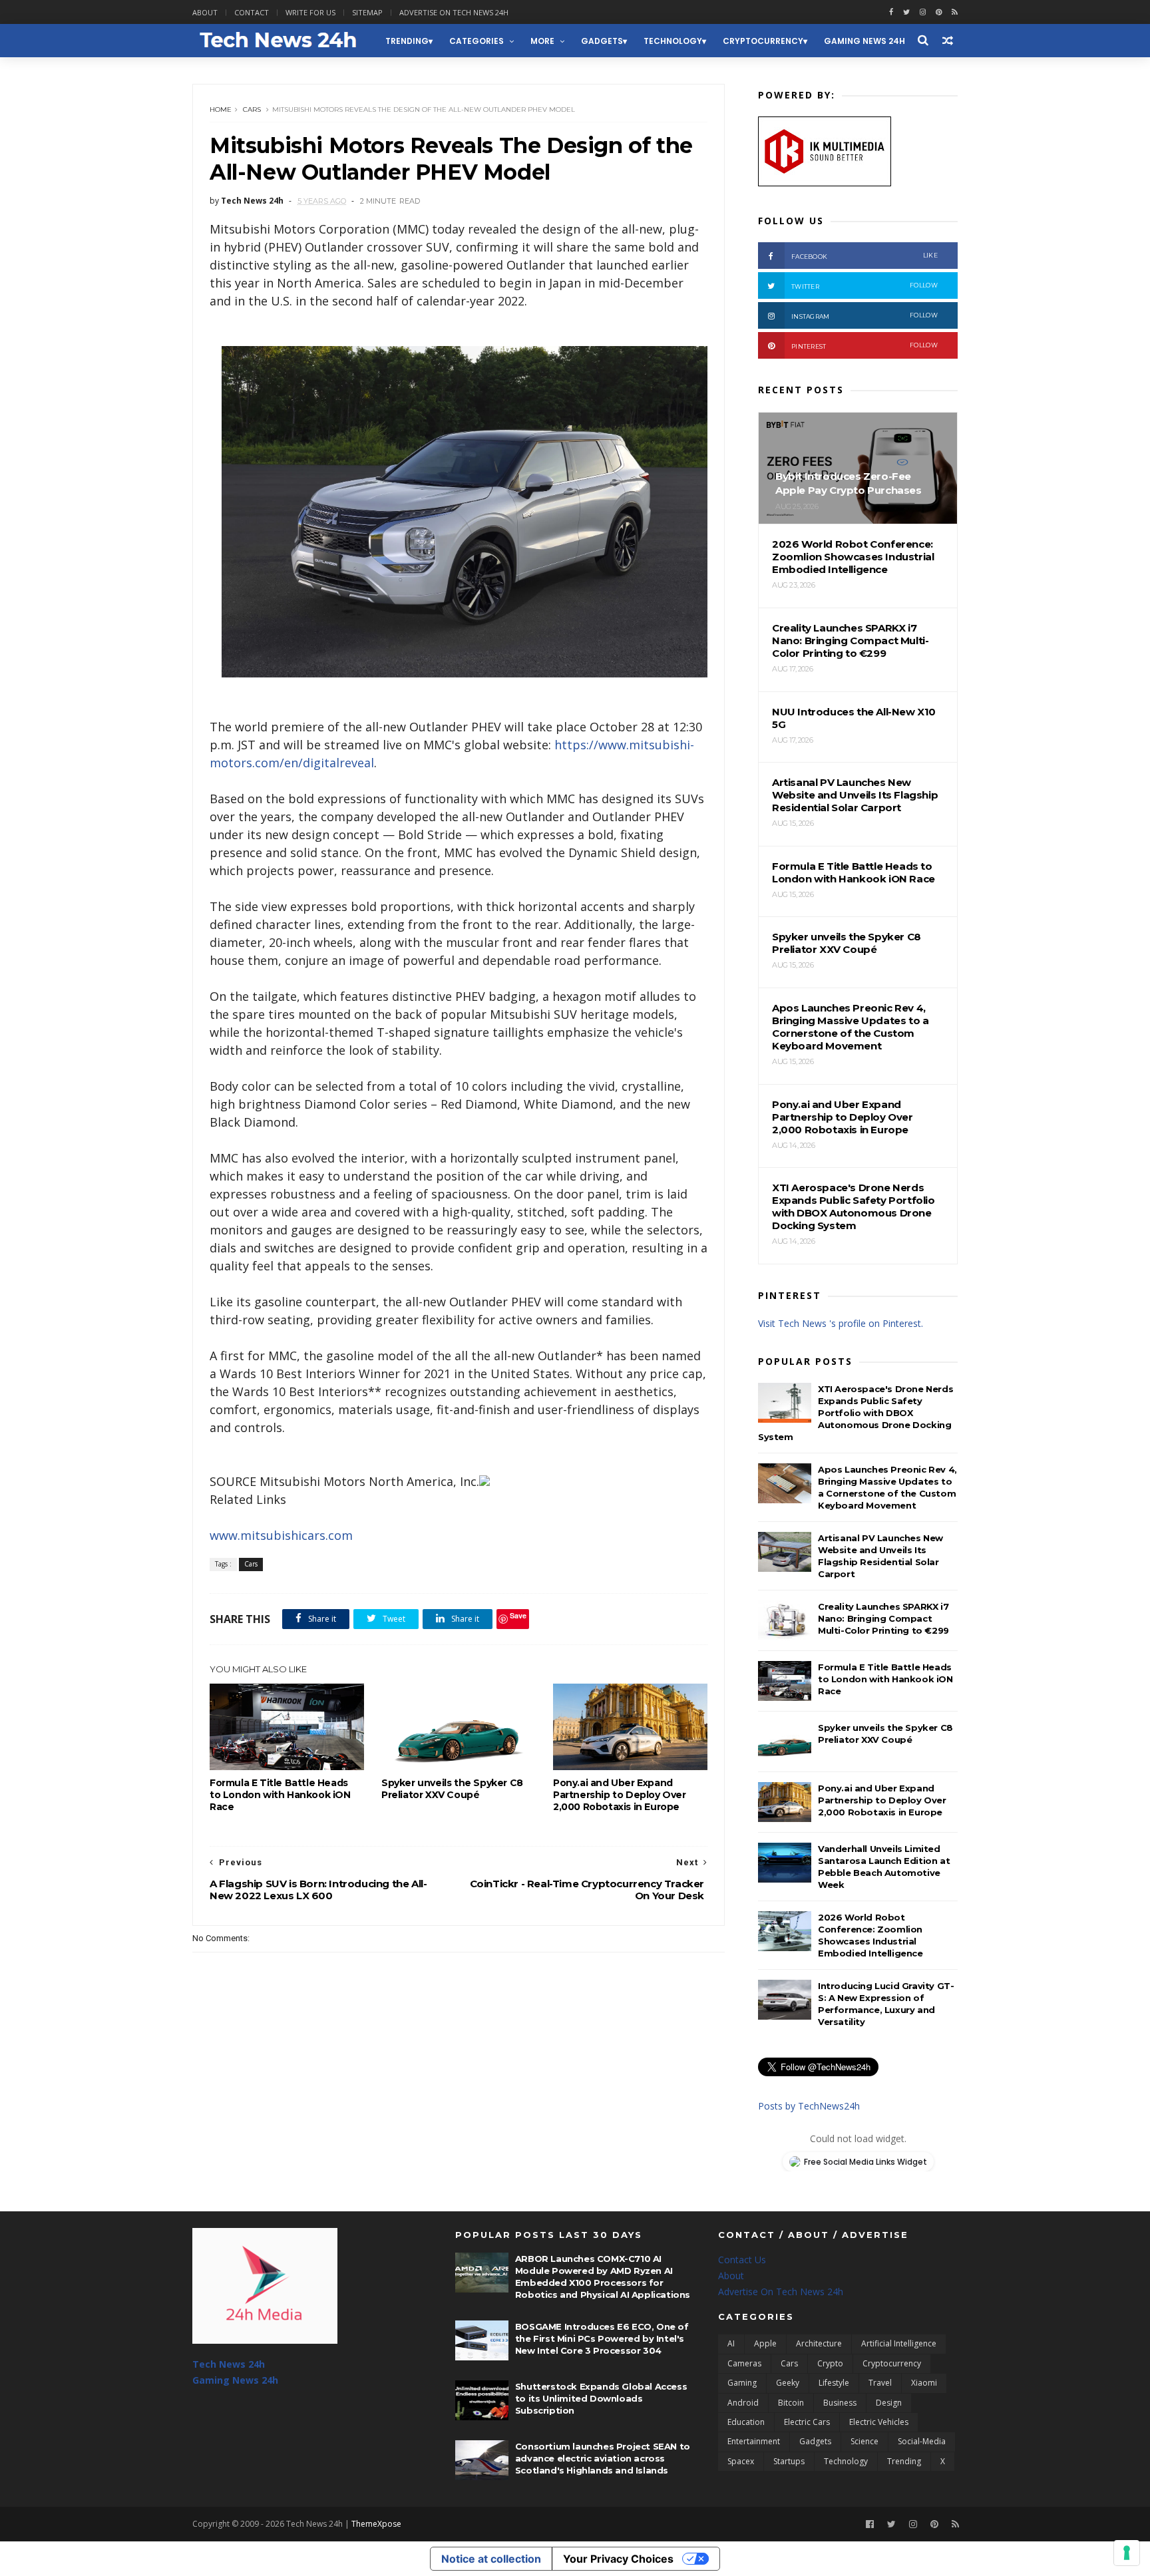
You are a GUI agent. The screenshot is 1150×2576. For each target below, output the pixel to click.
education (746, 2422)
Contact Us (742, 2260)
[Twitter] (891, 2524)
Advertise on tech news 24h (454, 12)
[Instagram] (923, 12)
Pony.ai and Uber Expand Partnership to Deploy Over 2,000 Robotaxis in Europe (620, 1795)
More (542, 41)
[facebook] (891, 12)
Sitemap (367, 12)
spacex (741, 2461)
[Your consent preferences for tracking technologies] (1127, 2553)
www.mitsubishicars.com (281, 1535)
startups (789, 2461)
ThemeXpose (376, 2524)
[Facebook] (870, 2524)
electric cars (807, 2422)
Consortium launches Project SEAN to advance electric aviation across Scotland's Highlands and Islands (603, 2458)
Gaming (742, 2383)
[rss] (955, 12)
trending (407, 41)
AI (731, 2343)
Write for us (310, 12)
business (840, 2403)
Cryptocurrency (763, 41)
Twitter (864, 286)
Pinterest (864, 346)
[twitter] (906, 12)
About (205, 12)
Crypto (830, 2363)
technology (673, 41)
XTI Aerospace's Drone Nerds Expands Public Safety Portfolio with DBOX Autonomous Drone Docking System (856, 1413)
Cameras (744, 2363)
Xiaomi (924, 2383)
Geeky (788, 2383)
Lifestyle (834, 2383)
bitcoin (791, 2403)
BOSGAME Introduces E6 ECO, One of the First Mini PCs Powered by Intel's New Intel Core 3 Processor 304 (602, 2338)
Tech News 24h (229, 2364)
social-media (922, 2441)
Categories (477, 41)
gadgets (602, 41)
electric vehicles (879, 2422)
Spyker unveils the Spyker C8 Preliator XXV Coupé (452, 1789)
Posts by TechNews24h (809, 2106)
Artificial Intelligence (899, 2343)
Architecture (819, 2343)
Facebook (864, 256)
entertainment (754, 2441)
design (889, 2403)
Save (518, 1615)
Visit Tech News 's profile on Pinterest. (841, 1323)
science (864, 2441)
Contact (252, 12)
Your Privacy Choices (618, 2559)
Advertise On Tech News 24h (781, 2292)
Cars (252, 109)
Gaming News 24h (864, 41)
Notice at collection (491, 2559)
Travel (880, 2383)
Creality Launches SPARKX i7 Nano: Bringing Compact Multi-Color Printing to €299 (883, 1618)
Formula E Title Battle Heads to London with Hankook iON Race (280, 1795)
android (743, 2403)
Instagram (864, 316)
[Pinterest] (939, 12)
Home (221, 109)
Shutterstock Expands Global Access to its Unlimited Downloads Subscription (601, 2398)
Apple (765, 2343)
